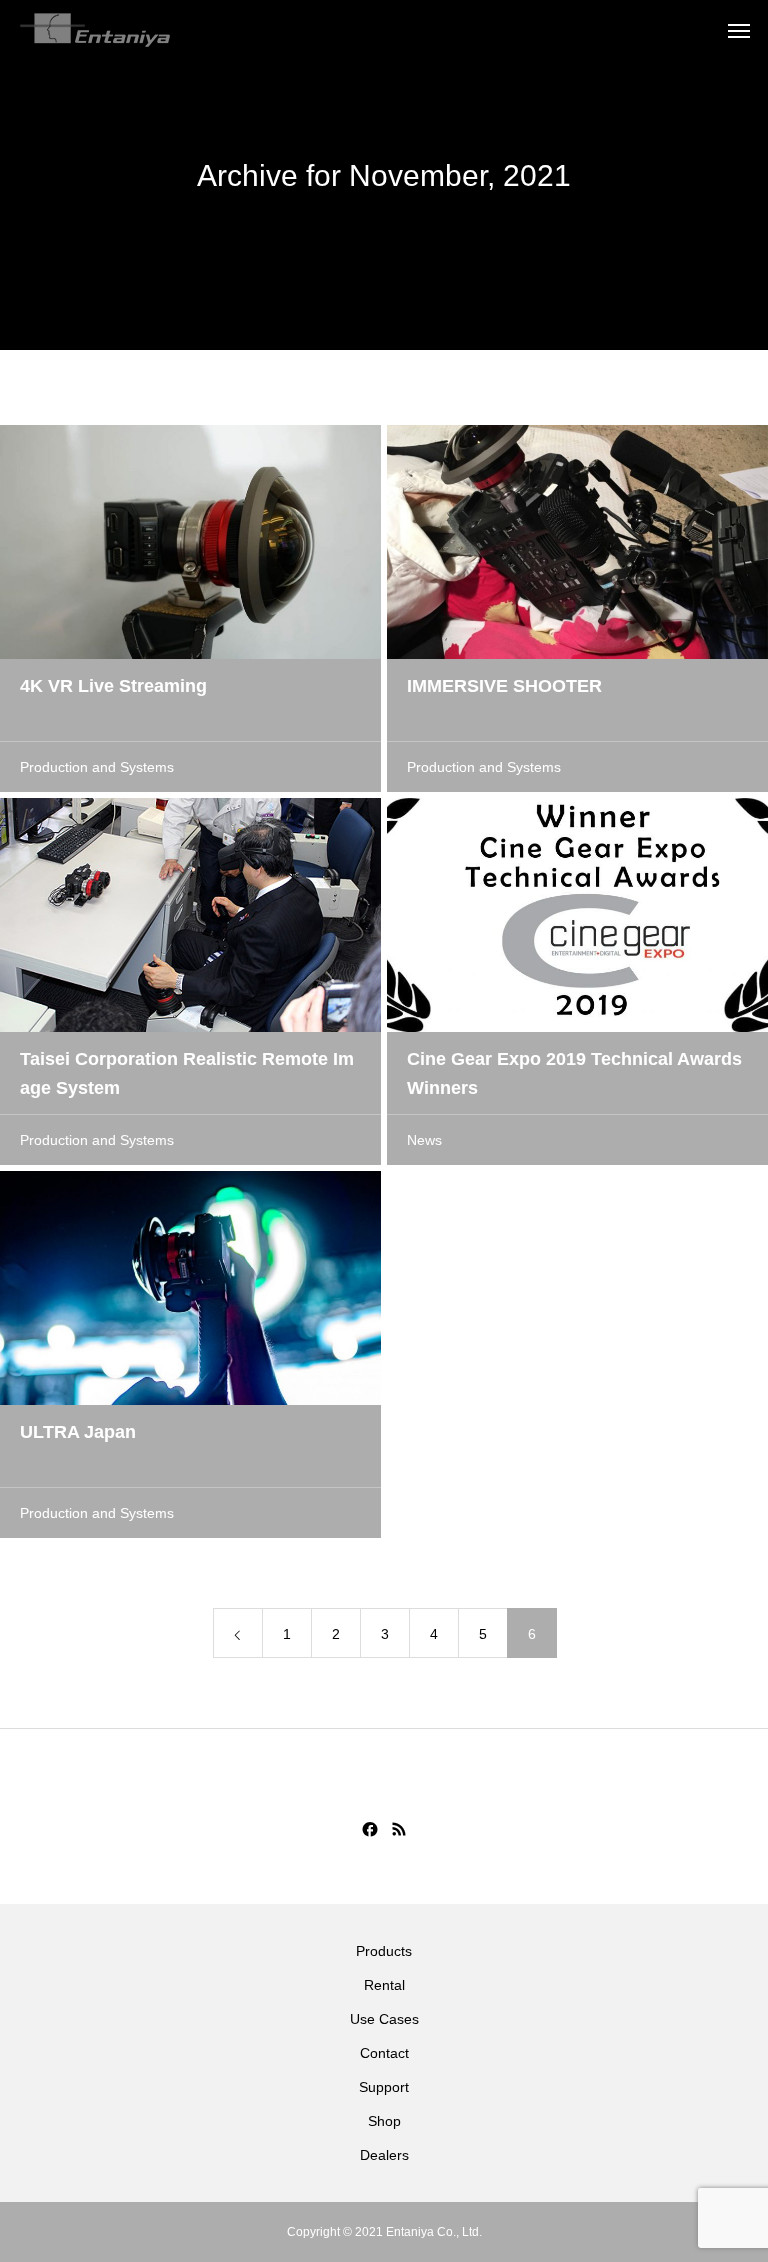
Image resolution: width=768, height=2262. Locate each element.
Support (384, 2087)
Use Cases (384, 2019)
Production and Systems (97, 767)
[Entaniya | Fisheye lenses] (95, 30)
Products (384, 1951)
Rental (384, 1985)
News (424, 1140)
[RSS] (399, 1829)
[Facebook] (370, 1829)
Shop (384, 2121)
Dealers (384, 2155)
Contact (384, 2053)
